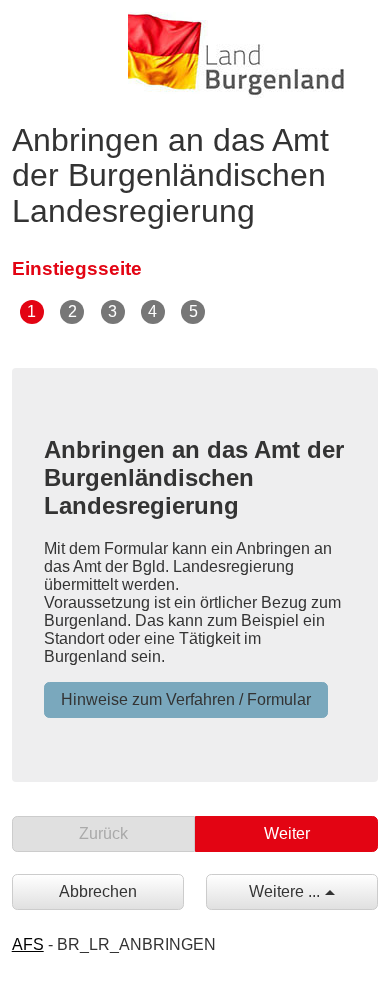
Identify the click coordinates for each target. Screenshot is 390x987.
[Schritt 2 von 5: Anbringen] (73, 310)
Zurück (103, 833)
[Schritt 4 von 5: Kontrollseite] (154, 310)
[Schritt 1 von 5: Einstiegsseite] (33, 310)
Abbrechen (98, 891)
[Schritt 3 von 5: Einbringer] (113, 310)
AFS (28, 944)
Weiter (287, 833)
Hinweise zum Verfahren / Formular (186, 699)
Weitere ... (284, 891)
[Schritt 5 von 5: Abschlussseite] (194, 310)
